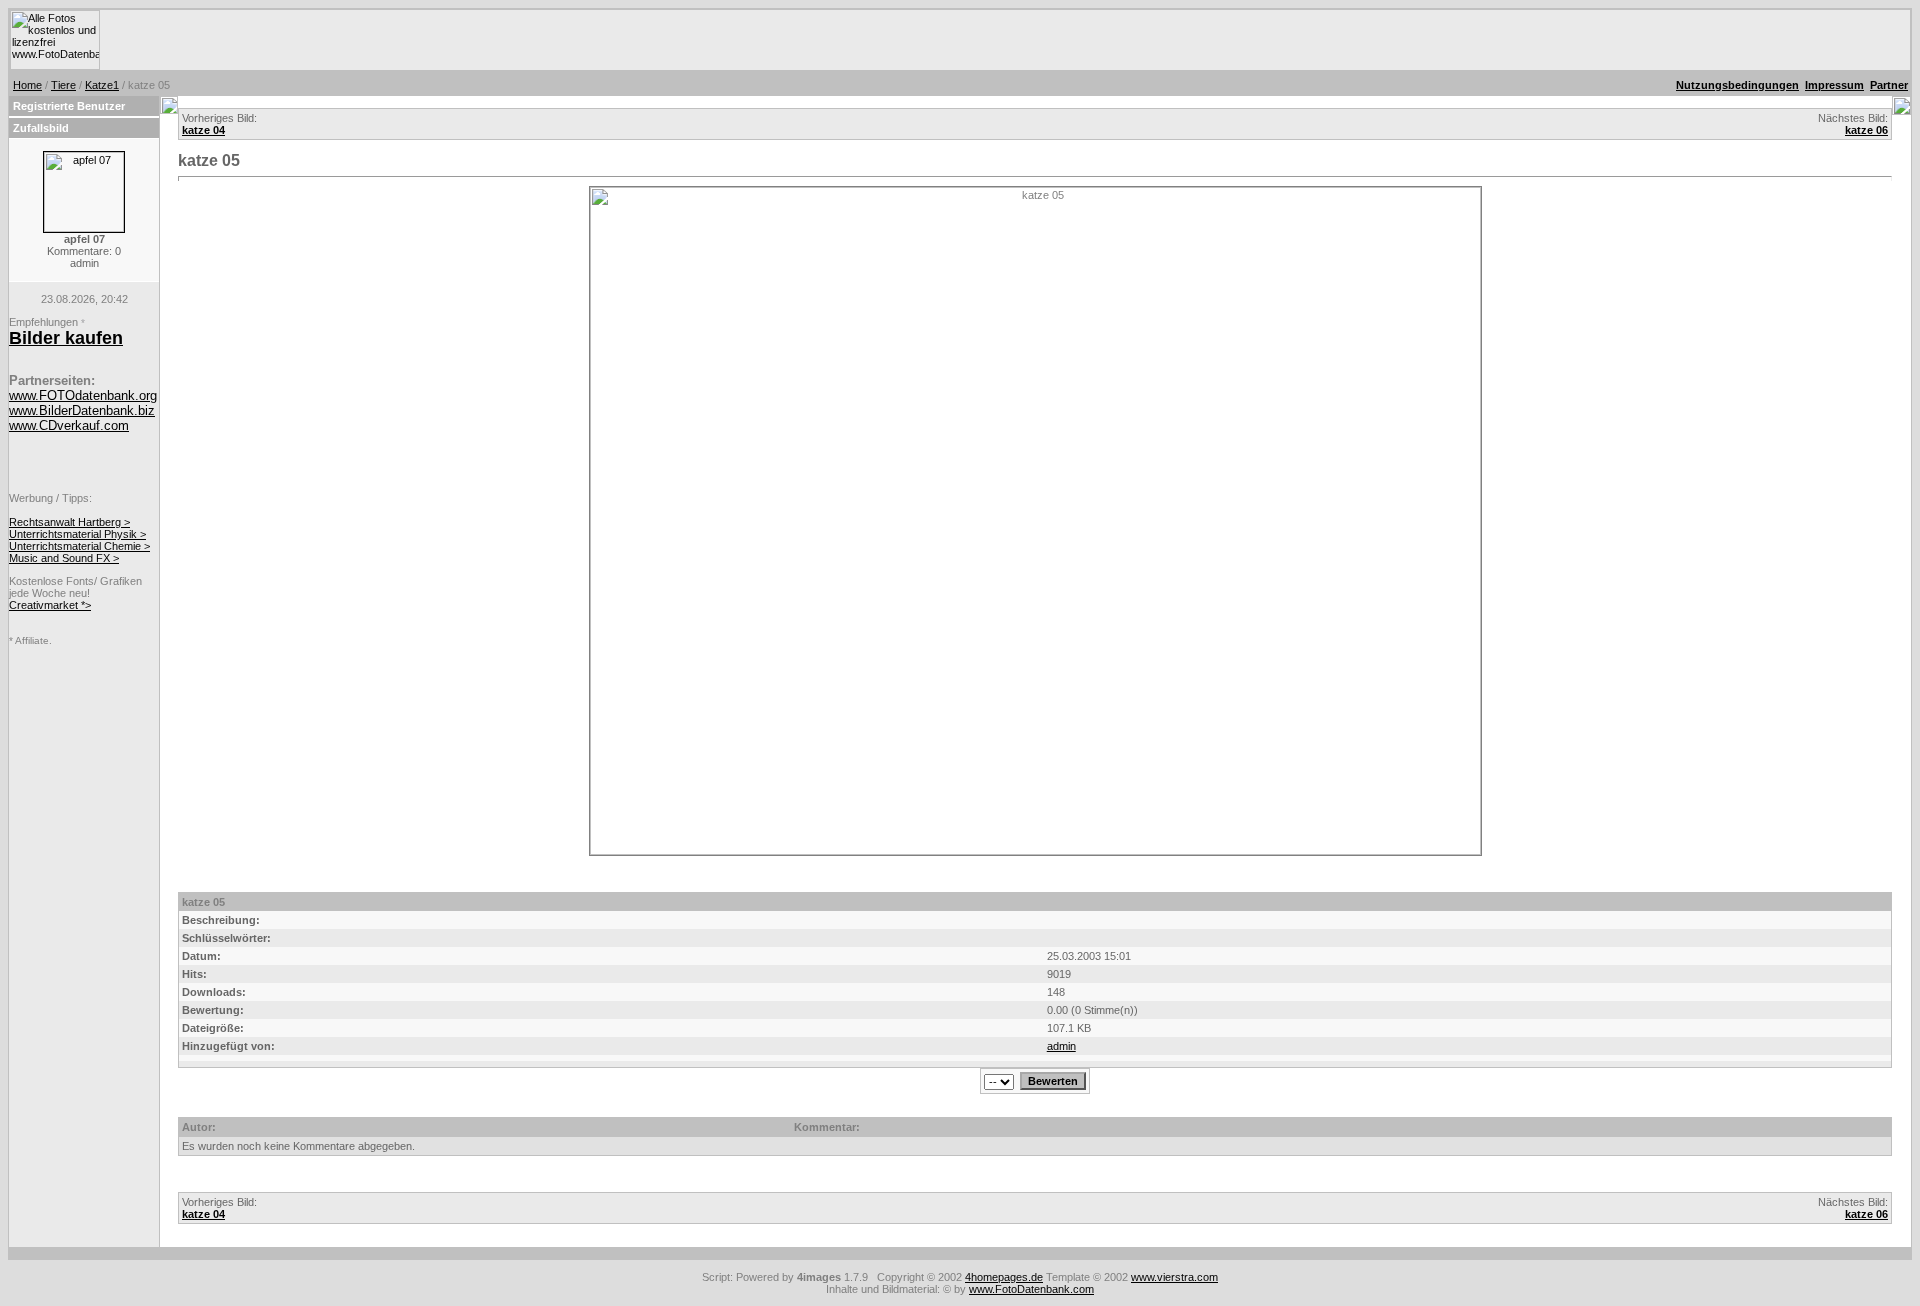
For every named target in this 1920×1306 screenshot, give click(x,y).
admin (1061, 1046)
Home (27, 85)
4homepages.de (1004, 1277)
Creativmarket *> (50, 605)
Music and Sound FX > (64, 558)
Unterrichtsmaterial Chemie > (79, 546)
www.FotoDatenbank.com (1031, 1289)
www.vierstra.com (1174, 1277)
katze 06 (1866, 130)
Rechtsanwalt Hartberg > (69, 522)
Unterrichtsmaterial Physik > (77, 534)
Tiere (63, 85)
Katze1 (102, 85)
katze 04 (203, 130)
